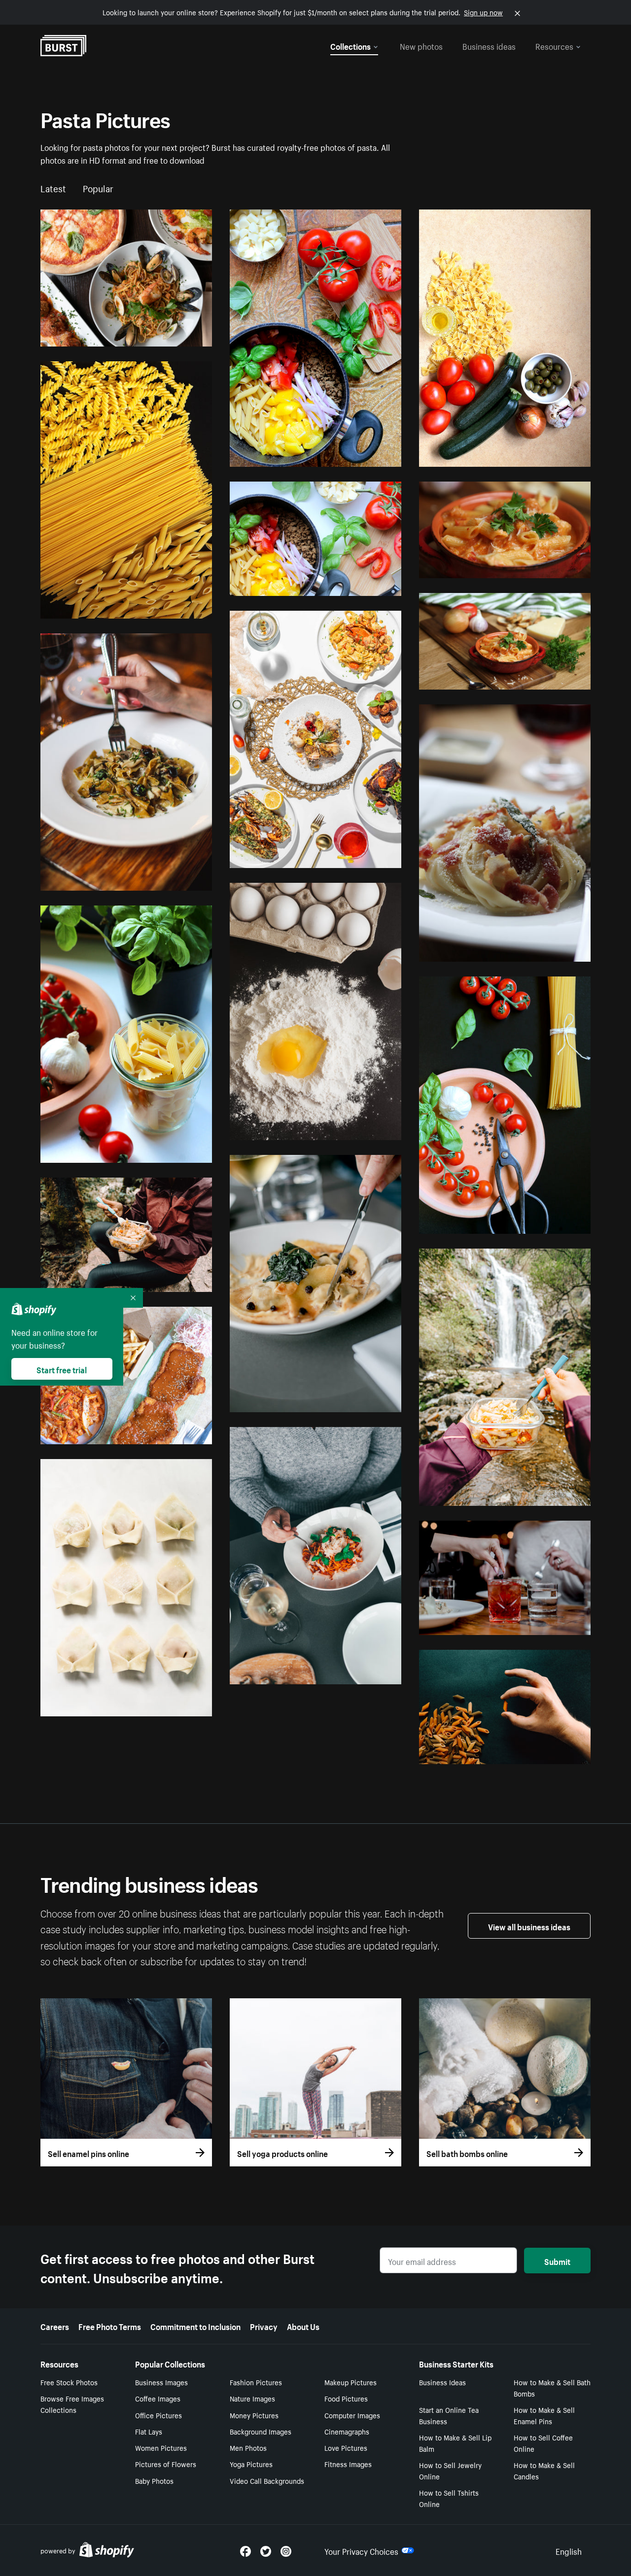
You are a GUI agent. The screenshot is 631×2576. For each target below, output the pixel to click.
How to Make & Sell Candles (544, 2470)
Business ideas (489, 45)
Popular (98, 187)
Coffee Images (158, 2398)
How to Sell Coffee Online (543, 2443)
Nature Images (252, 2398)
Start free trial (62, 1369)
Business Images (161, 2382)
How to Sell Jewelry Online (450, 2470)
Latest (53, 187)
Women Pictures (161, 2447)
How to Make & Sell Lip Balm (455, 2443)
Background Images (261, 2431)
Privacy (264, 2326)
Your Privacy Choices (361, 2550)
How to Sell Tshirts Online (449, 2498)
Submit (557, 2261)
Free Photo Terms (110, 2326)
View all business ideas (529, 1926)
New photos (421, 45)
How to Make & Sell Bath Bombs (552, 2387)
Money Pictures (254, 2415)
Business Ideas (442, 2382)
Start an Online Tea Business (449, 2415)
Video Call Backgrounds (267, 2480)
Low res (177, 335)
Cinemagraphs (347, 2431)
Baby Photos (154, 2480)
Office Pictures (158, 2415)
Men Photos (248, 2447)
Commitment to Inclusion (195, 2326)
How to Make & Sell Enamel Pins (544, 2415)
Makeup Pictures (351, 2382)
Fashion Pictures (256, 2382)
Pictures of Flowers (166, 2464)
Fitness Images (348, 2464)
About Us (303, 2326)
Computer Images (352, 2415)
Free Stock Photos (69, 2382)
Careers (55, 2326)
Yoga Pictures (251, 2464)
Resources (554, 45)
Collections (351, 45)
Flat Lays (149, 2431)
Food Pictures (346, 2398)
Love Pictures (346, 2447)
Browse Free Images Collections (72, 2404)
